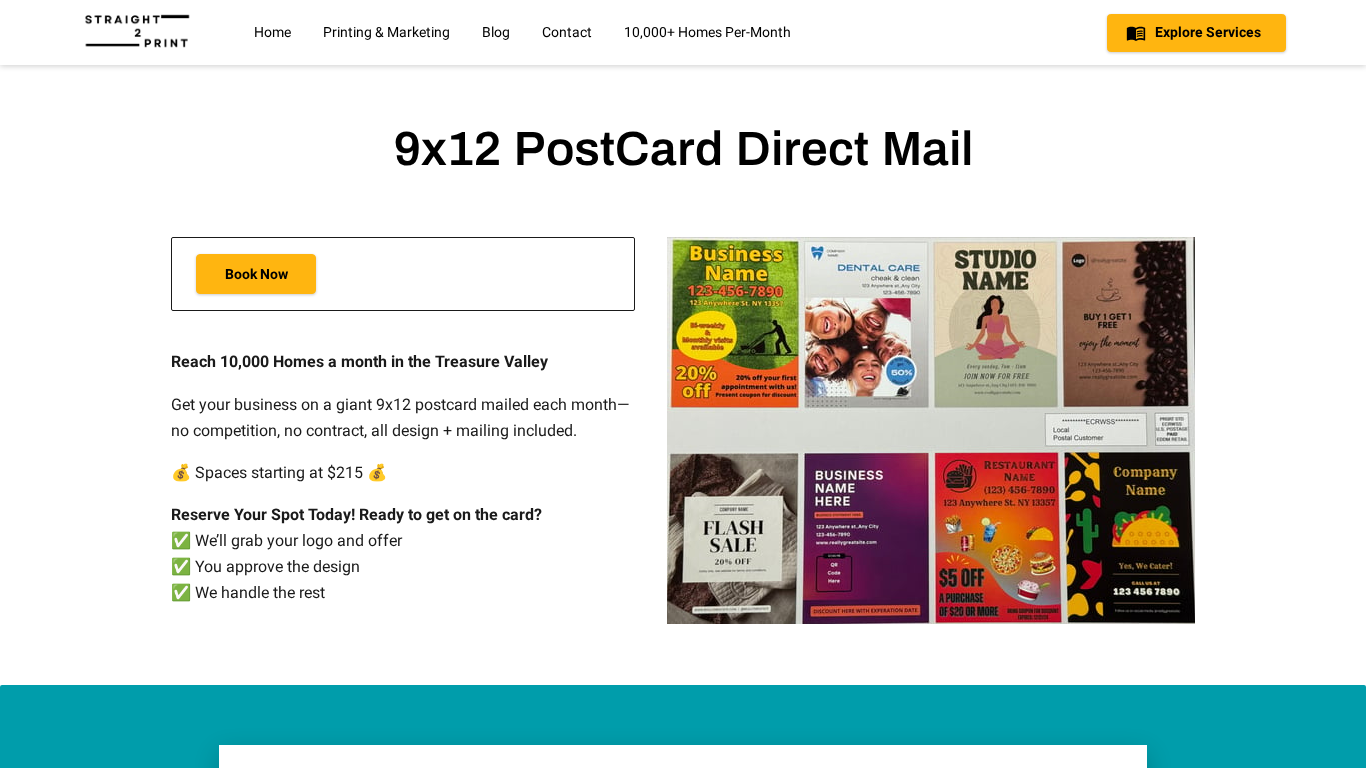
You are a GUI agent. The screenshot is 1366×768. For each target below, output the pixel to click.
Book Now (256, 274)
